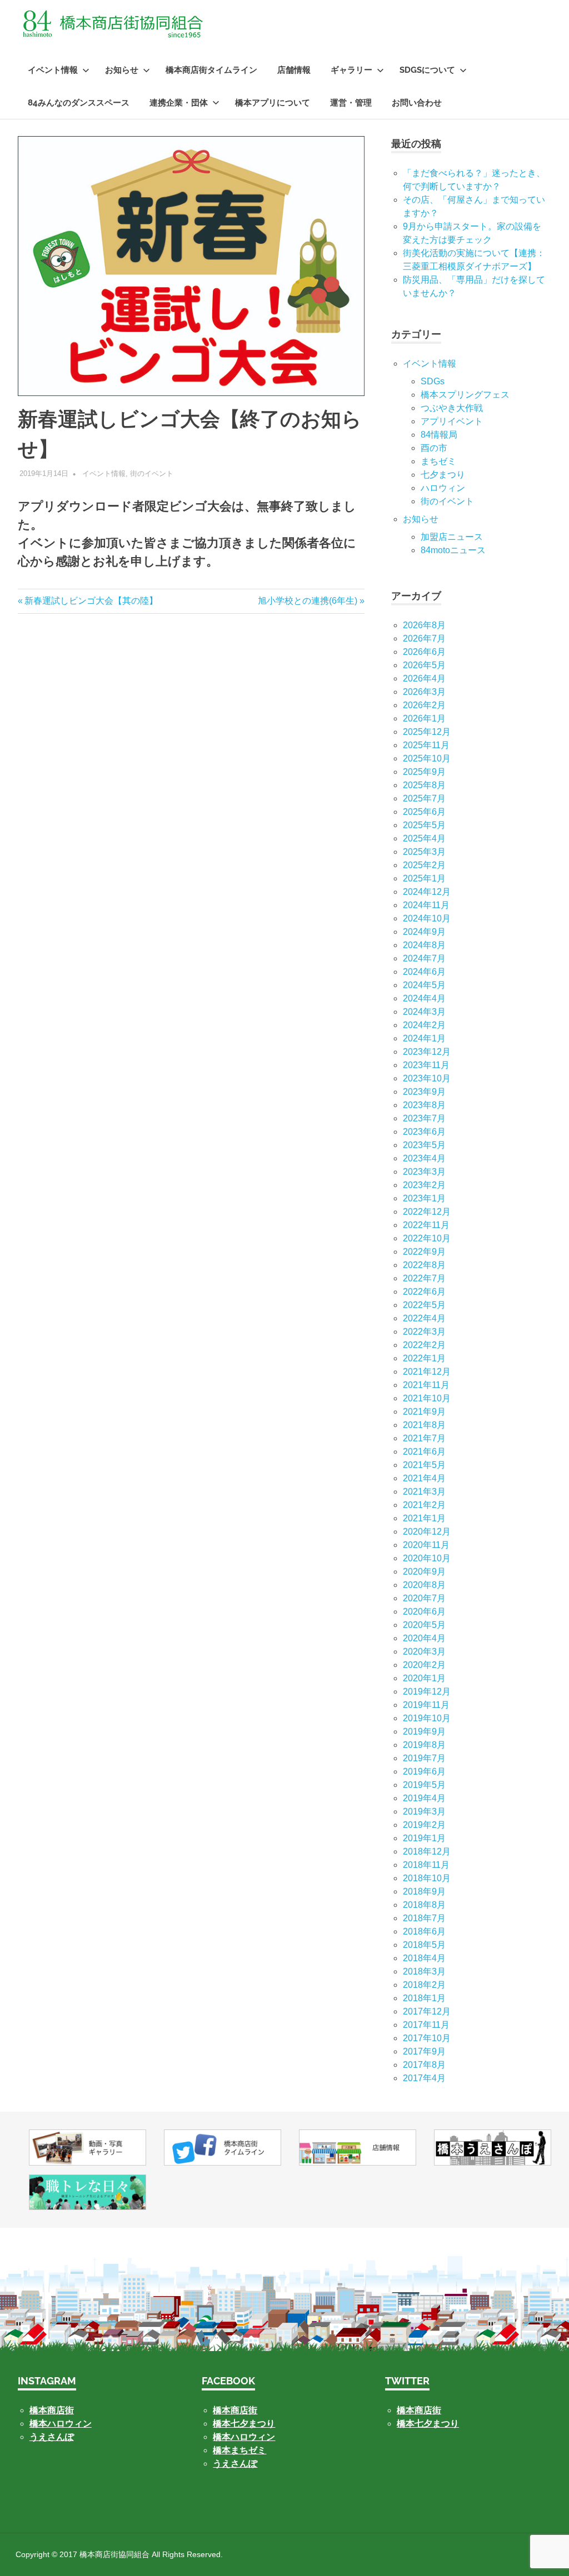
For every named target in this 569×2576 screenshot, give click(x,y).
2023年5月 (424, 1145)
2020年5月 (424, 1625)
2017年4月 (424, 2078)
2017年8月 (424, 2065)
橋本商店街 (235, 2410)
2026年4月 (424, 678)
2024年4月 (424, 998)
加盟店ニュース (452, 537)
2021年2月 (424, 1505)
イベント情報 (53, 70)
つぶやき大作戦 (452, 408)
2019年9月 (424, 1731)
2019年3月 (424, 1811)
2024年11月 (426, 905)
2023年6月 (424, 1132)
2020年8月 (424, 1585)
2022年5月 (424, 1305)
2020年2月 (424, 1665)
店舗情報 (294, 70)
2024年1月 (424, 1038)
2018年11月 (426, 1865)
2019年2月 (424, 1825)
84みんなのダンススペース (79, 103)
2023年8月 (424, 1105)
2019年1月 (424, 1838)
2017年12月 (427, 2011)
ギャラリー (351, 70)
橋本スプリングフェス (465, 395)
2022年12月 (427, 1212)
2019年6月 (424, 1771)
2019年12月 (427, 1692)
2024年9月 (424, 932)
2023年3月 (424, 1172)
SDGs (433, 381)
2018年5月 (424, 1945)
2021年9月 (424, 1412)
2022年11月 (426, 1225)
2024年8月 (424, 945)
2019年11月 (426, 1705)
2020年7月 (424, 1598)
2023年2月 (424, 1185)
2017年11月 (426, 2025)
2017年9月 (424, 2051)
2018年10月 (427, 1878)
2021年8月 (424, 1425)
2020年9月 (424, 1572)
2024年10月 (427, 918)
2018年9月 (424, 1891)
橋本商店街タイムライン (211, 70)
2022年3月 (424, 1332)
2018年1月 (424, 1998)
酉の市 (434, 448)
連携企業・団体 (179, 103)
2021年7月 (424, 1438)
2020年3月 (424, 1652)
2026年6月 (424, 652)
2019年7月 (424, 1758)
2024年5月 (424, 985)
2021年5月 (424, 1465)
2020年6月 (424, 1612)
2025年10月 (427, 758)
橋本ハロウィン (61, 2424)
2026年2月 (424, 705)
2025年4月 (424, 838)
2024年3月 (424, 1012)
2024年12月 (427, 892)
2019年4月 (424, 1798)
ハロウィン (443, 488)
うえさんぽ (52, 2437)
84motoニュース (453, 550)
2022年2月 (424, 1345)
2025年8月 (424, 785)
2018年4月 (424, 1958)
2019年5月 (424, 1785)
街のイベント (152, 473)
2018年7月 (424, 1918)
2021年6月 (424, 1452)
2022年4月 (424, 1318)
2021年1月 (424, 1518)
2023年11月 (426, 1065)
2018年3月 (424, 1971)
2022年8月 (424, 1265)
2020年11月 (426, 1545)
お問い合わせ (417, 103)
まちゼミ (438, 461)
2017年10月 (427, 2038)
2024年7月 (424, 958)
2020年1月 (424, 1678)
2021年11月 (426, 1385)
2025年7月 (424, 798)
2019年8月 (424, 1745)
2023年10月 (427, 1078)
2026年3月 (424, 692)
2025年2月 (424, 865)
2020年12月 (427, 1532)
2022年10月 (427, 1238)
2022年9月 (424, 1252)
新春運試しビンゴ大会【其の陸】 (91, 601)
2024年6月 (424, 972)
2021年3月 (424, 1492)
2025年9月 (424, 772)
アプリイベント (452, 421)
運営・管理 (351, 103)
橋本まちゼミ (239, 2450)
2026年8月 (424, 625)
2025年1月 (424, 878)
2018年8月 (424, 1905)
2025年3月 (424, 852)
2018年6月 (424, 1931)
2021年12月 (427, 1372)
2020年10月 (427, 1558)
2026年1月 (424, 718)
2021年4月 (424, 1478)
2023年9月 (424, 1092)
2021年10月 (427, 1398)
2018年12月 (427, 1851)
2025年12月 (427, 732)
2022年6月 (424, 1292)
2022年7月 (424, 1278)
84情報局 (439, 435)
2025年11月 (426, 745)
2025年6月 (424, 812)
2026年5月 (424, 665)
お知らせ (122, 70)
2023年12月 (427, 1052)
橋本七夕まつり (244, 2424)
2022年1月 (424, 1358)
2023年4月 (424, 1158)
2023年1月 (424, 1198)
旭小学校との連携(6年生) (308, 601)
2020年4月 (424, 1638)
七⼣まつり (443, 475)
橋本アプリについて (273, 103)
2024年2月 (424, 1025)
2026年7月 (424, 638)
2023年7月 (424, 1118)
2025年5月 (424, 825)
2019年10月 (427, 1718)
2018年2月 (424, 1985)
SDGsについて (427, 70)
